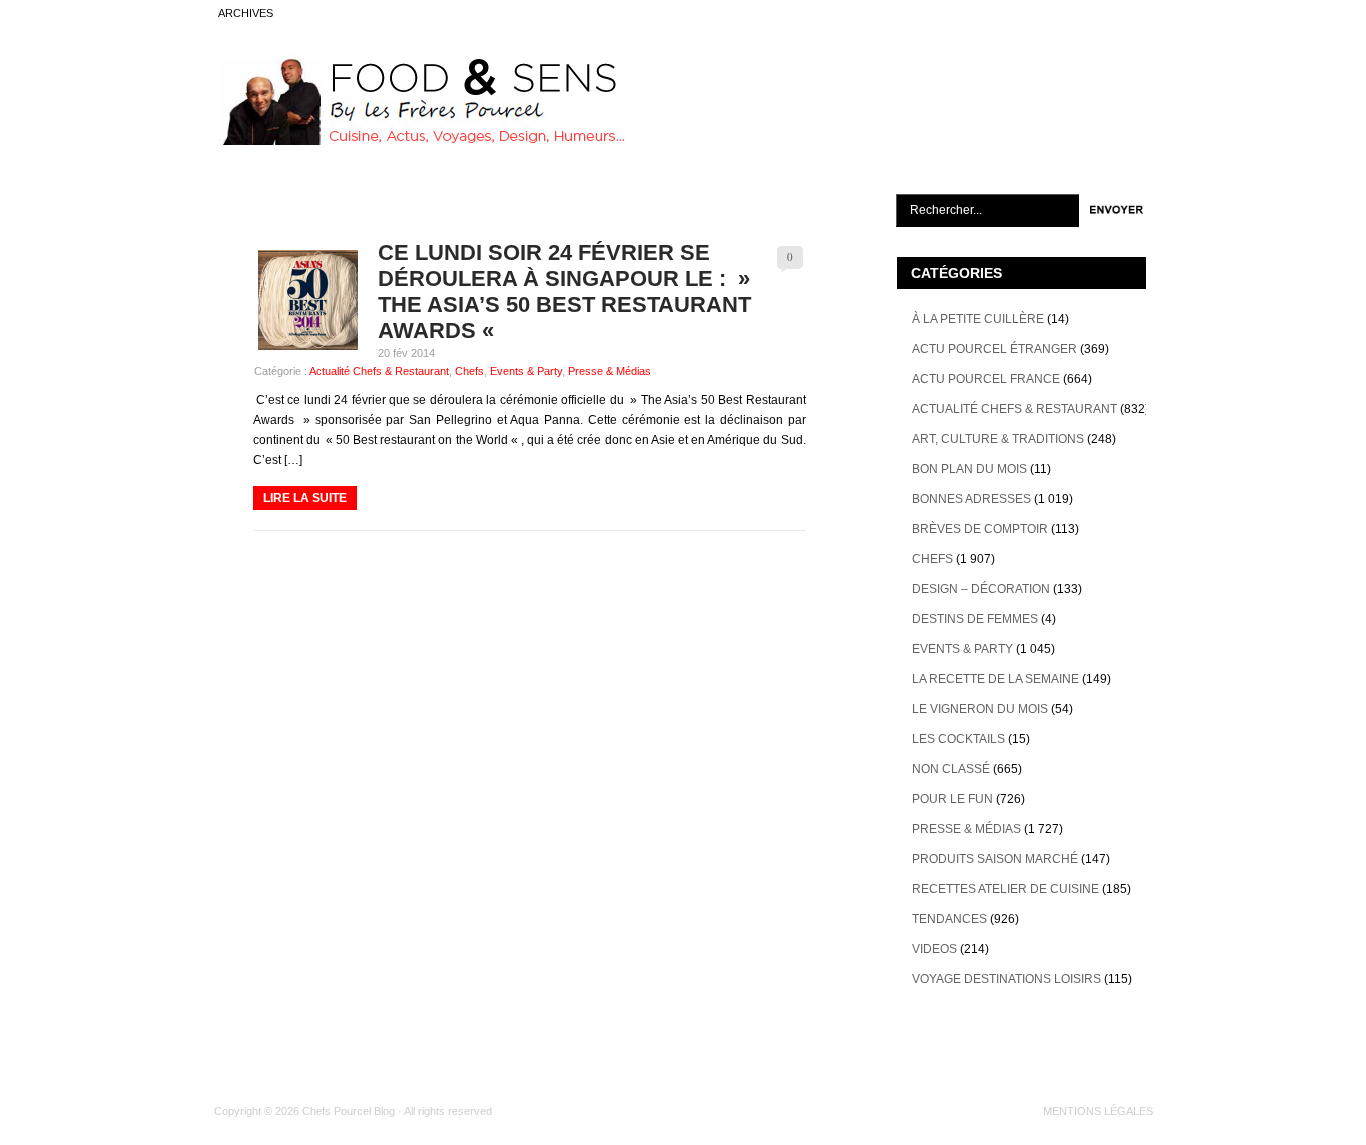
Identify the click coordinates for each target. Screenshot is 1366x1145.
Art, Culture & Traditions (998, 439)
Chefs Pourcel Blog (348, 1111)
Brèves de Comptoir (980, 529)
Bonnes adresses (971, 499)
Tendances (949, 919)
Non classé (951, 769)
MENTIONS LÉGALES (1098, 1111)
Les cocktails (958, 739)
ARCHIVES (245, 13)
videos (934, 949)
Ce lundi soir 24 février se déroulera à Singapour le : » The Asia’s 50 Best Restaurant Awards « (564, 291)
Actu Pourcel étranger (994, 349)
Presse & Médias (609, 371)
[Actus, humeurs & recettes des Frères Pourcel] (420, 141)
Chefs (469, 371)
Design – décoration (981, 589)
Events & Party (526, 371)
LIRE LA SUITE (305, 498)
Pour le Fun (952, 799)
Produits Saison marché (995, 859)
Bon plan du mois (969, 469)
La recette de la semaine (995, 679)
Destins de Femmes (975, 619)
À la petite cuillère (978, 319)
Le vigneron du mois (980, 709)
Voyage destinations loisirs (1006, 979)
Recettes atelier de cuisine (1005, 889)
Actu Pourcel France (986, 379)
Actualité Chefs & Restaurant (379, 371)
